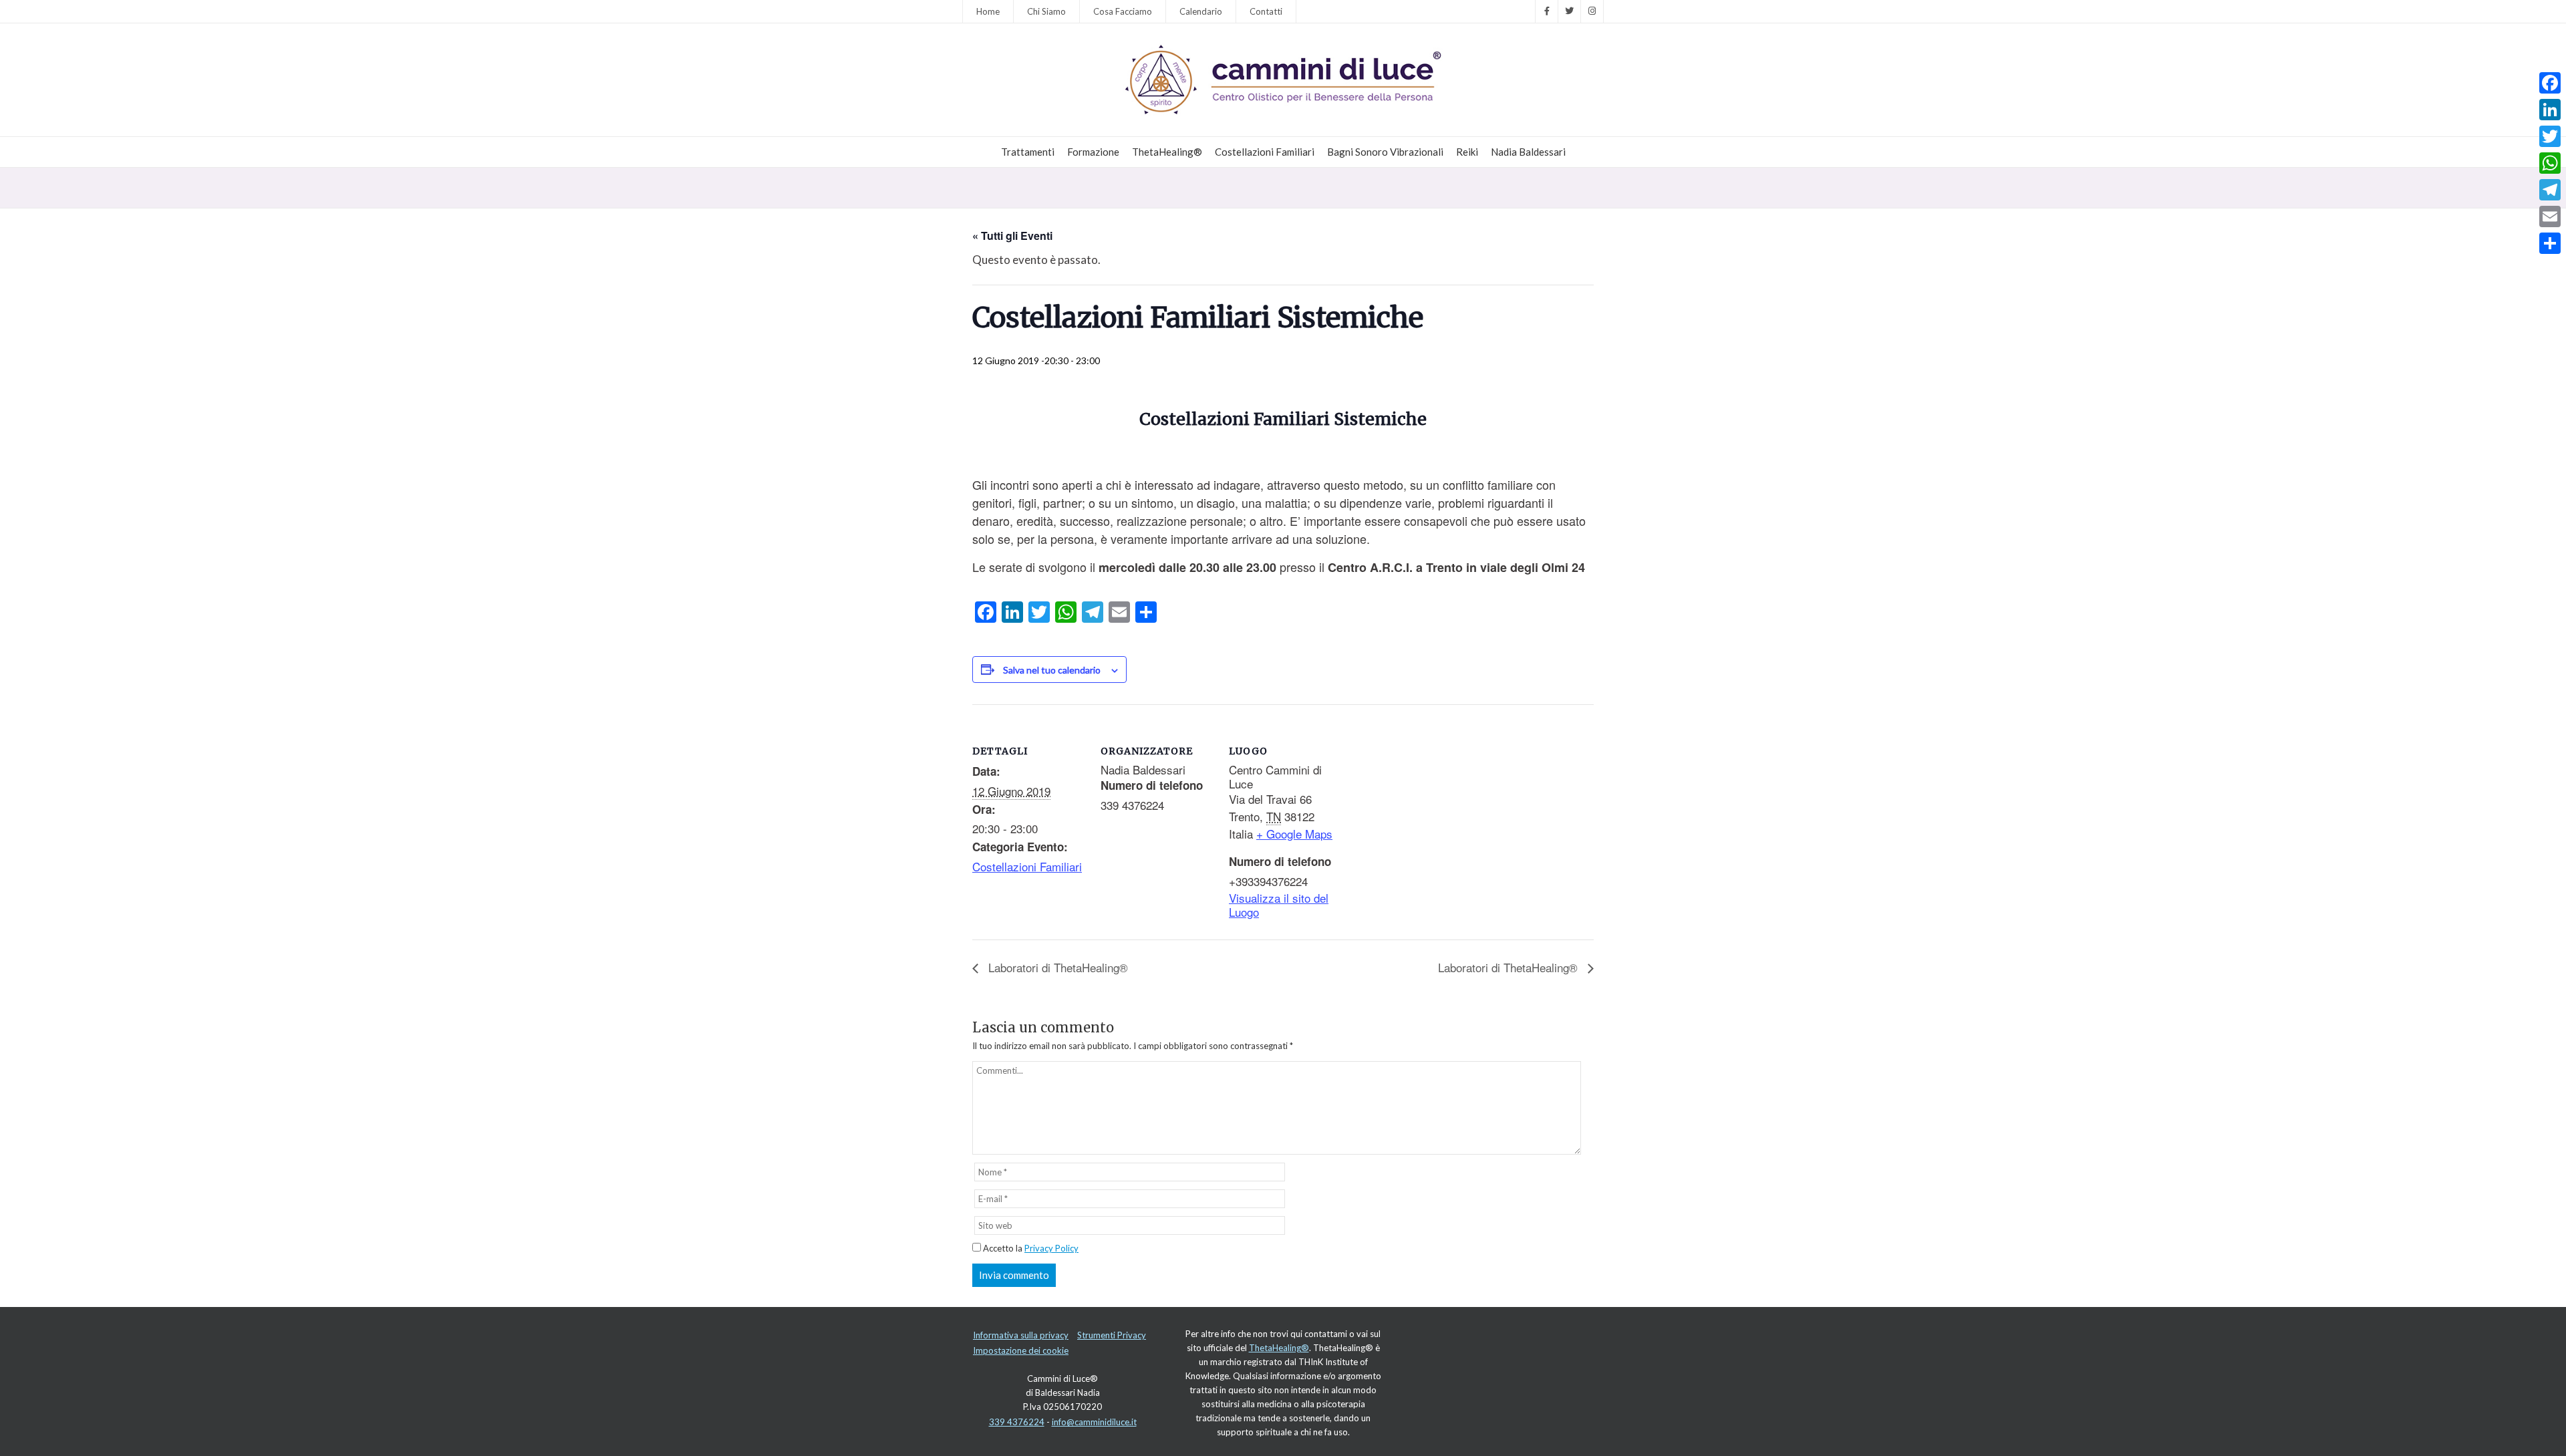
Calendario (1201, 11)
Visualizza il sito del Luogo (1279, 905)
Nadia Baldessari (1528, 152)
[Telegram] (2550, 190)
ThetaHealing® (1167, 152)
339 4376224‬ (1017, 1422)
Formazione (1093, 152)
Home (988, 11)
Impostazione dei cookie (1021, 1350)
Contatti (1266, 11)
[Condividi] (2550, 243)
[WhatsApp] (2550, 163)
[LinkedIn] (2550, 110)
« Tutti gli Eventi (1012, 236)
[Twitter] (2550, 136)
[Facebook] (2550, 83)
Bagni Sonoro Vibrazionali (1385, 152)
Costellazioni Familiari (1265, 152)
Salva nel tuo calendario (1052, 670)
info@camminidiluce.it (1094, 1422)
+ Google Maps (1294, 834)
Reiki (1467, 152)
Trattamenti (1028, 152)
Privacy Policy (1051, 1248)
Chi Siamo (1046, 11)
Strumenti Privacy (1112, 1335)
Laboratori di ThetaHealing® (1056, 967)
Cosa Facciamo (1123, 11)
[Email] (2550, 216)
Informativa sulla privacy (1021, 1335)
